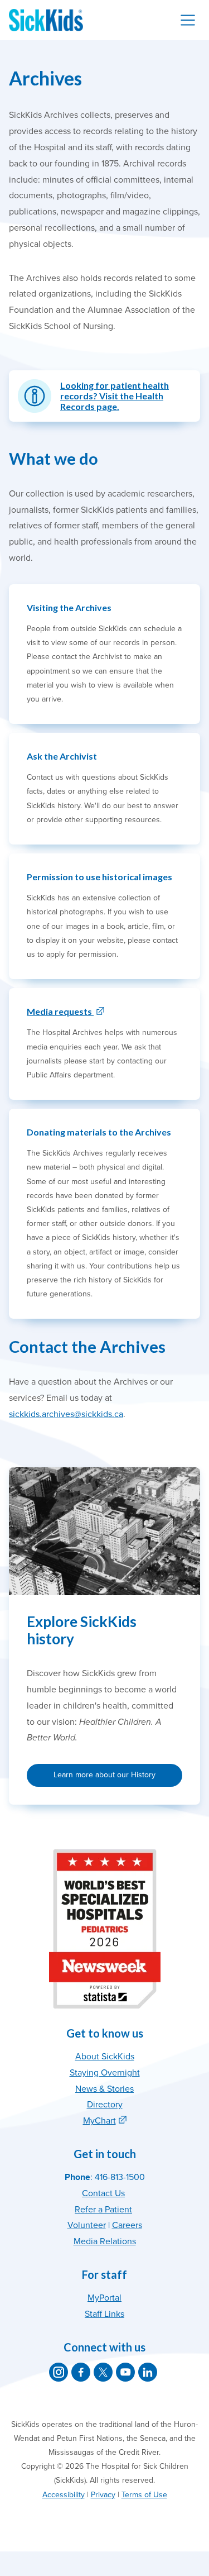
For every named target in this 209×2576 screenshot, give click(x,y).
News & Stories (104, 2089)
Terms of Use (144, 2495)
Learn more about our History (104, 1775)
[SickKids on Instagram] (59, 2372)
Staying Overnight (105, 2073)
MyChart (99, 2121)
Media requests (60, 1011)
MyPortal (104, 2298)
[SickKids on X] (103, 2372)
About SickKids (105, 2057)
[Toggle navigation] (188, 20)
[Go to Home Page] (46, 20)
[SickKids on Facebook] (81, 2372)
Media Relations (105, 2241)
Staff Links (104, 2314)
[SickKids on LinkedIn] (148, 2372)
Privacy (103, 2495)
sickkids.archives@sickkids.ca (66, 1414)
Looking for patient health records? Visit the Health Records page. (115, 396)
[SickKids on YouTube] (125, 2372)
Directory (105, 2105)
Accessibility (64, 2495)
